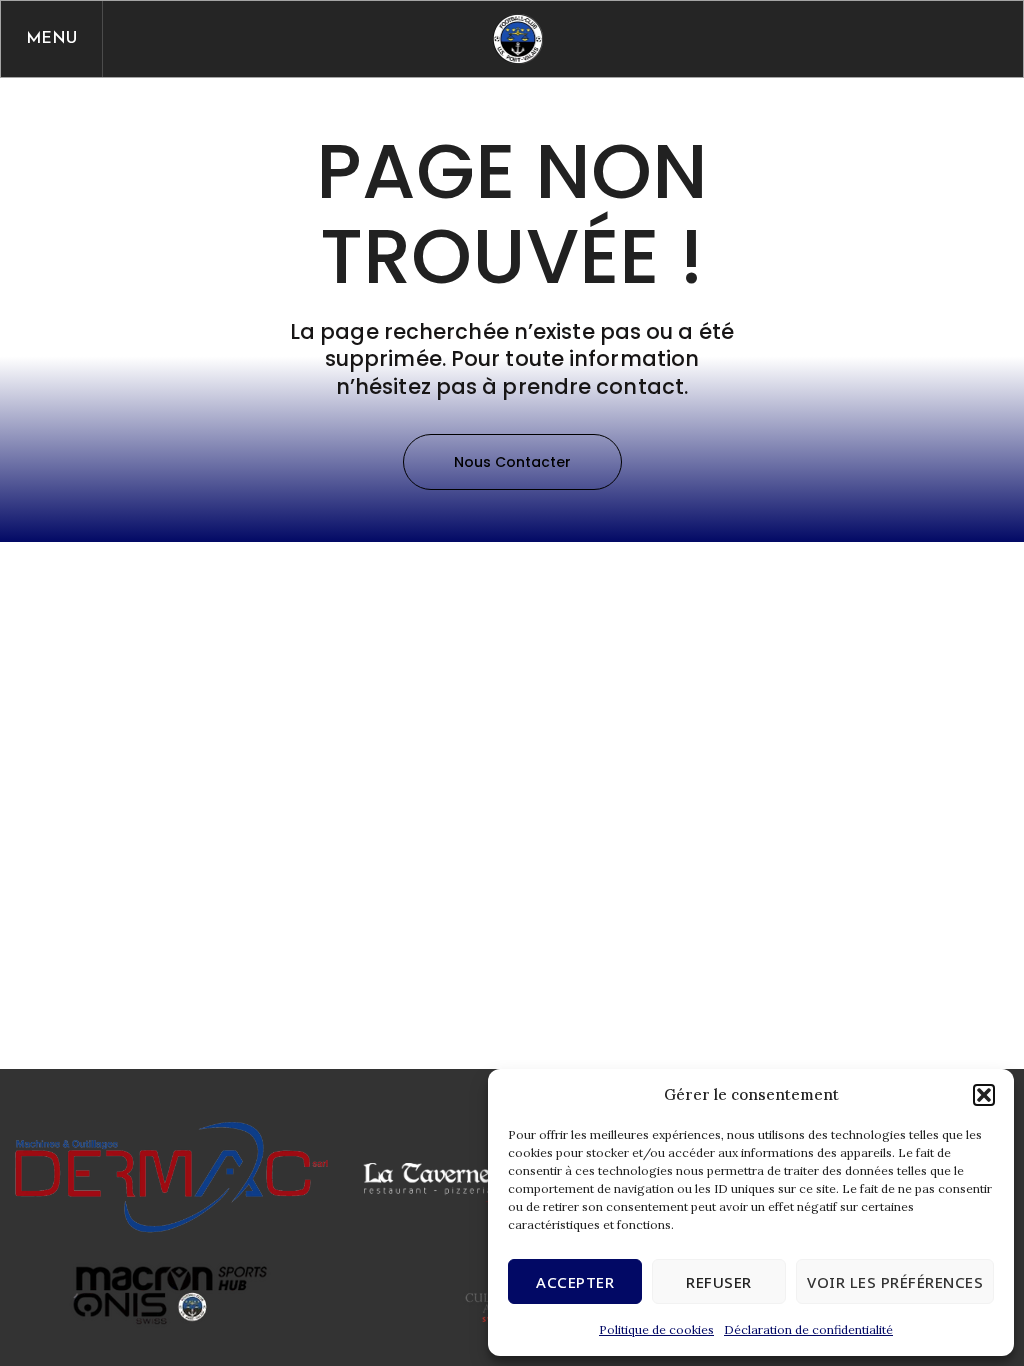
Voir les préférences (895, 1282)
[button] (984, 1095)
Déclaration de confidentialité (808, 1329)
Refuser (719, 1282)
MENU (51, 39)
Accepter (575, 1282)
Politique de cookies (656, 1329)
